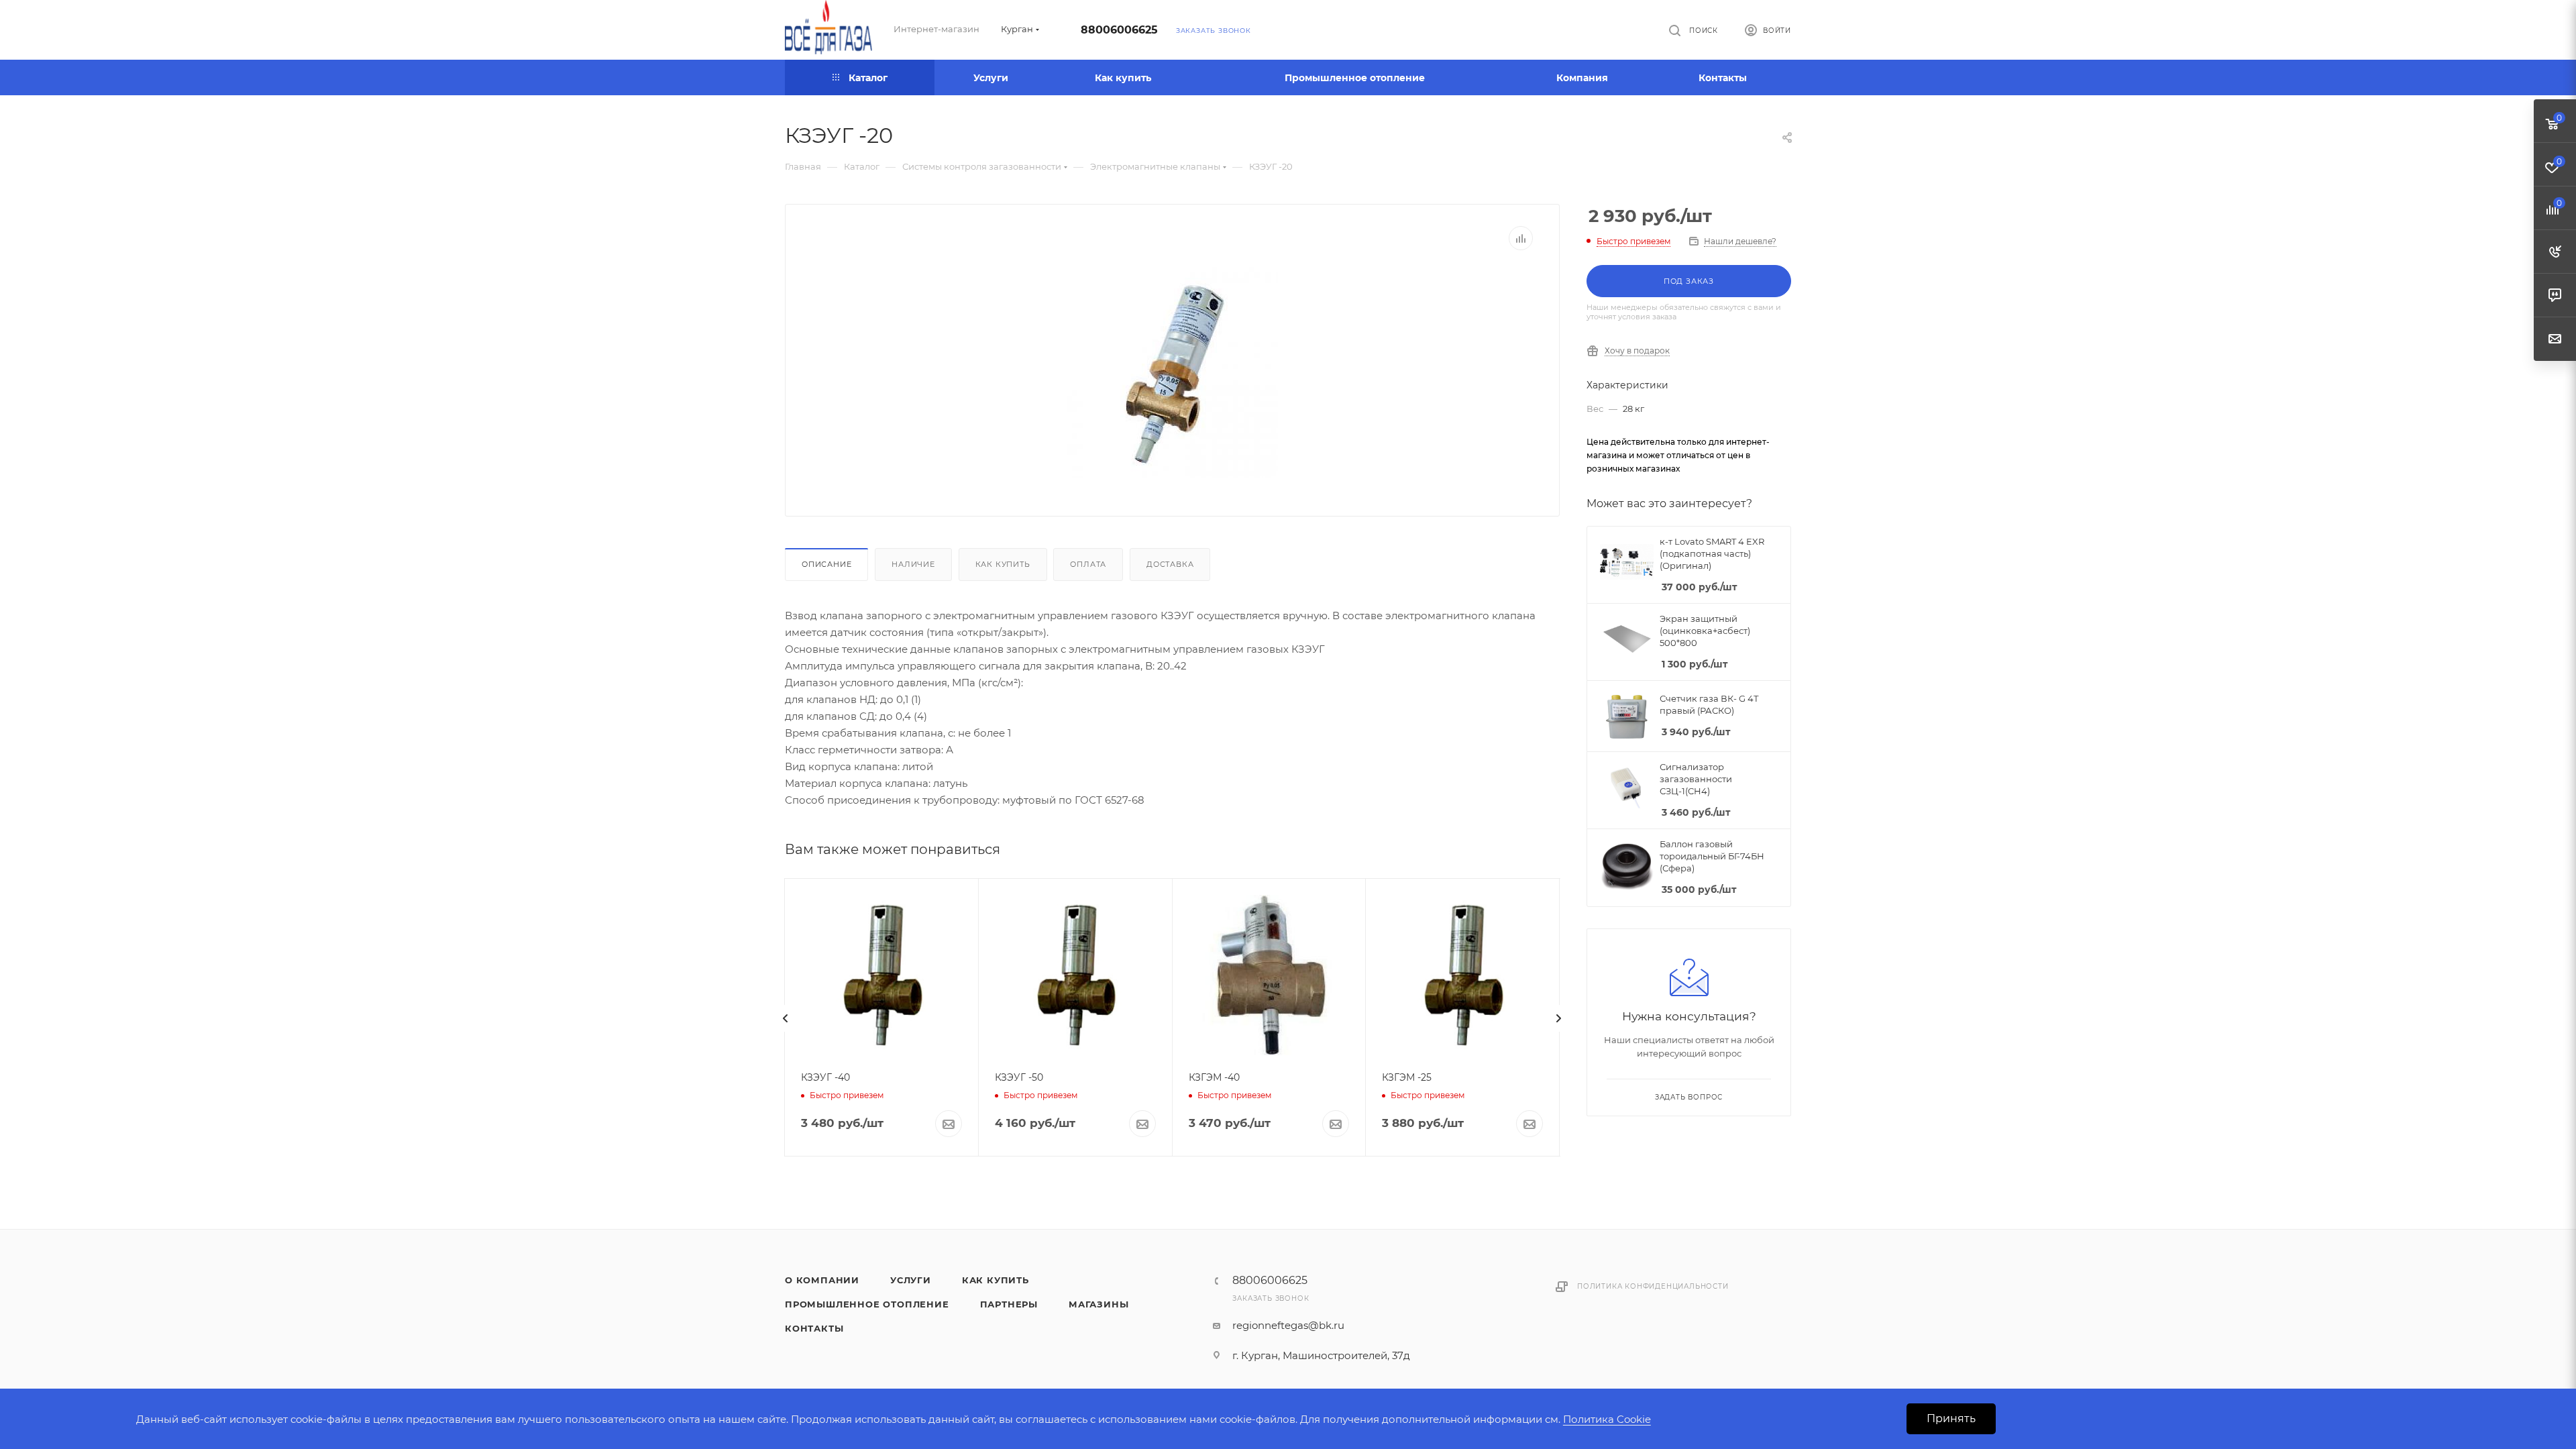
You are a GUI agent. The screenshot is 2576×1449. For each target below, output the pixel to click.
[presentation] (786, 1018)
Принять (1951, 1418)
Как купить (1003, 564)
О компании (822, 1280)
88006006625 (1119, 30)
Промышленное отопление (867, 1304)
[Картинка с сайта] (1173, 373)
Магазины (1098, 1304)
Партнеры (1009, 1304)
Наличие (913, 564)
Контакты (814, 1328)
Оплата (1088, 564)
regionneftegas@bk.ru (1288, 1325)
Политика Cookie (1607, 1419)
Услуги (911, 1280)
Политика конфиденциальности (1653, 1286)
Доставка (1170, 564)
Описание (826, 564)
